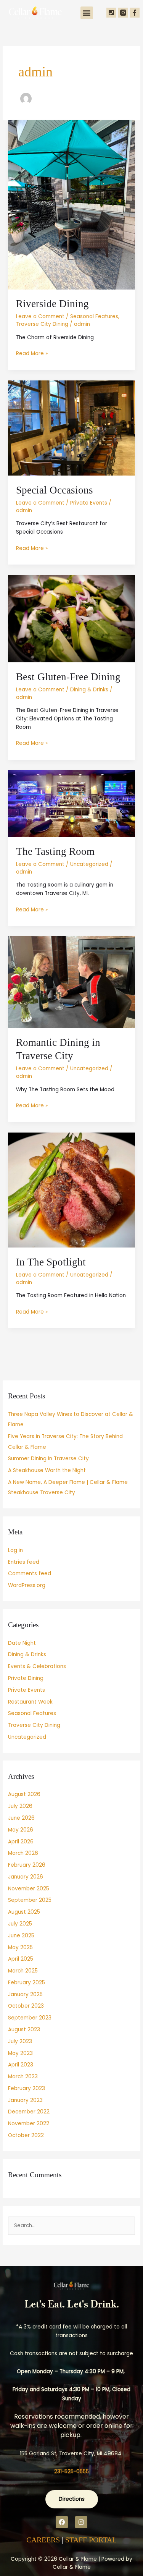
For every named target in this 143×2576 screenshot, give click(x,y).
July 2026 (20, 1806)
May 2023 (20, 2053)
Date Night (22, 1643)
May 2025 (20, 1947)
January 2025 (25, 1994)
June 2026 (21, 1818)
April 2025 (21, 1959)
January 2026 (26, 1877)
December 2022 (29, 2112)
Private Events (89, 503)
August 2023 (24, 2030)
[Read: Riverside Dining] (71, 205)
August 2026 (24, 1794)
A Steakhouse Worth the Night (47, 1470)
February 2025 (27, 1983)
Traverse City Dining (42, 324)
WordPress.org (27, 1585)
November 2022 (29, 2124)
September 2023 (30, 2018)
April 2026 (21, 1842)
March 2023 (23, 2077)
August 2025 (24, 1912)
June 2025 (21, 1936)
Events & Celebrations (37, 1666)
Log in (15, 1550)
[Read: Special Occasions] (71, 428)
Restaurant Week (30, 1702)
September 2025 (30, 1900)
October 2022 (26, 2135)
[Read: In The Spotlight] (71, 1190)
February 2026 (27, 1865)
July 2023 (20, 2041)
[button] (87, 13)
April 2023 (21, 2065)
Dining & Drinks (89, 690)
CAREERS (43, 2540)
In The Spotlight (51, 1262)
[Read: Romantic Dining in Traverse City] (71, 982)
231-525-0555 (71, 2472)
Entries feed (24, 1562)
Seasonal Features (94, 316)
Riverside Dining (52, 304)
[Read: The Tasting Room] (71, 803)
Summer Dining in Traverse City (48, 1459)
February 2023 (27, 2088)
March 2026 (23, 1853)
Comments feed (30, 1574)
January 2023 (25, 2100)
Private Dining (26, 1678)
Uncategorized (89, 864)
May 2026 (21, 1830)
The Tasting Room (55, 851)
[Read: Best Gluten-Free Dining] (71, 619)
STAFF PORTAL (91, 2540)
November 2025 (29, 1889)
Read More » (32, 353)
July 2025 (20, 1924)
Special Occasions (55, 490)
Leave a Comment (40, 316)
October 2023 (26, 2006)
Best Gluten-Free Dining (68, 677)
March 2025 (23, 1971)
